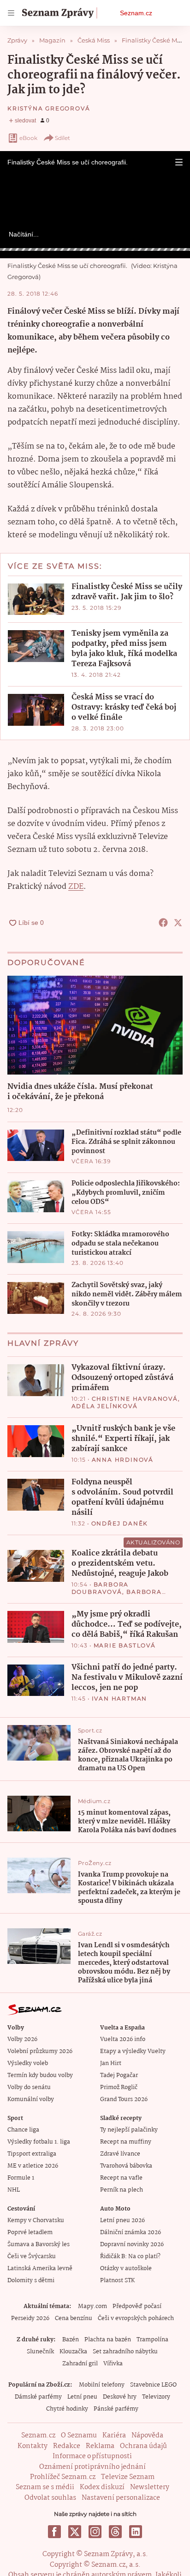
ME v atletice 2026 (33, 2166)
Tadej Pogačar (119, 2075)
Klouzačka (73, 2352)
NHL (14, 2190)
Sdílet (62, 138)
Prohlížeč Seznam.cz (63, 2477)
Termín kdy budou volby (40, 2075)
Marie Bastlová (125, 1645)
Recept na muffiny (126, 2142)
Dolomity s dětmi (31, 2281)
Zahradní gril (80, 2364)
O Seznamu (79, 2436)
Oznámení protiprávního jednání (92, 2467)
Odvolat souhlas (50, 2498)
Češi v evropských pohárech (136, 2318)
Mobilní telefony (102, 2385)
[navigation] (11, 13)
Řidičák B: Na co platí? (130, 2257)
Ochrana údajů (143, 2446)
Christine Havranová (135, 1399)
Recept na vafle (121, 2178)
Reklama (100, 2446)
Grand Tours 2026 (124, 2099)
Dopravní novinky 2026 (132, 2245)
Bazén (71, 2340)
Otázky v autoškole (126, 2269)
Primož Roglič (119, 2087)
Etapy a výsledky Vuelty (133, 2051)
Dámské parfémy (38, 2397)
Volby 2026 (22, 2039)
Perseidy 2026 (30, 2318)
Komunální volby (31, 2099)
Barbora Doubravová (100, 1588)
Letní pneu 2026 (122, 2221)
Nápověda (147, 2436)
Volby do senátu (29, 2087)
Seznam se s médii (45, 2487)
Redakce (67, 2446)
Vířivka (113, 2364)
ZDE (76, 887)
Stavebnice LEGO (153, 2385)
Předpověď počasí (137, 2306)
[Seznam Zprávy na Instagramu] (95, 2532)
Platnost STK (117, 2281)
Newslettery (150, 2487)
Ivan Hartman (120, 1698)
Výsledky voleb (28, 2063)
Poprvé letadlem (30, 2233)
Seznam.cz (136, 13)
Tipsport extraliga (32, 2154)
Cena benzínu (74, 2318)
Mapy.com (92, 2306)
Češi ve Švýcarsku (32, 2257)
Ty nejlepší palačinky (129, 2130)
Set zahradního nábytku (125, 2352)
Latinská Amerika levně (40, 2269)
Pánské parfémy (116, 2409)
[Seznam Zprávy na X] (75, 2532)
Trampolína (152, 2340)
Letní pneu (82, 2397)
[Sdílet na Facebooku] (163, 923)
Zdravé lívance (120, 2154)
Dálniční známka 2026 (131, 2233)
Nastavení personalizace (121, 2498)
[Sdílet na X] (178, 923)
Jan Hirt (111, 2063)
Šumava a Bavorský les (39, 2245)
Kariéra (114, 2436)
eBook (28, 138)
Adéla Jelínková (105, 1406)
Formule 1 (21, 2178)
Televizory (156, 2397)
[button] (179, 162)
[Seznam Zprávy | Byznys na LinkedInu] (136, 2532)
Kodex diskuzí (102, 2487)
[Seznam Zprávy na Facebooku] (54, 2532)
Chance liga (23, 2130)
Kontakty (33, 2446)
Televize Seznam (128, 2477)
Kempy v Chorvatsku (36, 2221)
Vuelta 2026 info (123, 2039)
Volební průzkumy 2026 (40, 2051)
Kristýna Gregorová (49, 108)
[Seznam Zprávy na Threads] (115, 2532)
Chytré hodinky (67, 2409)
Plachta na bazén (108, 2340)
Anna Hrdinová (123, 1460)
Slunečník (40, 2352)
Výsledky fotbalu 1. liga (39, 2142)
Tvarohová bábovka (126, 2166)
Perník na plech (122, 2190)
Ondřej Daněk (120, 1523)
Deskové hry (120, 2397)
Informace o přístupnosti (92, 2456)
